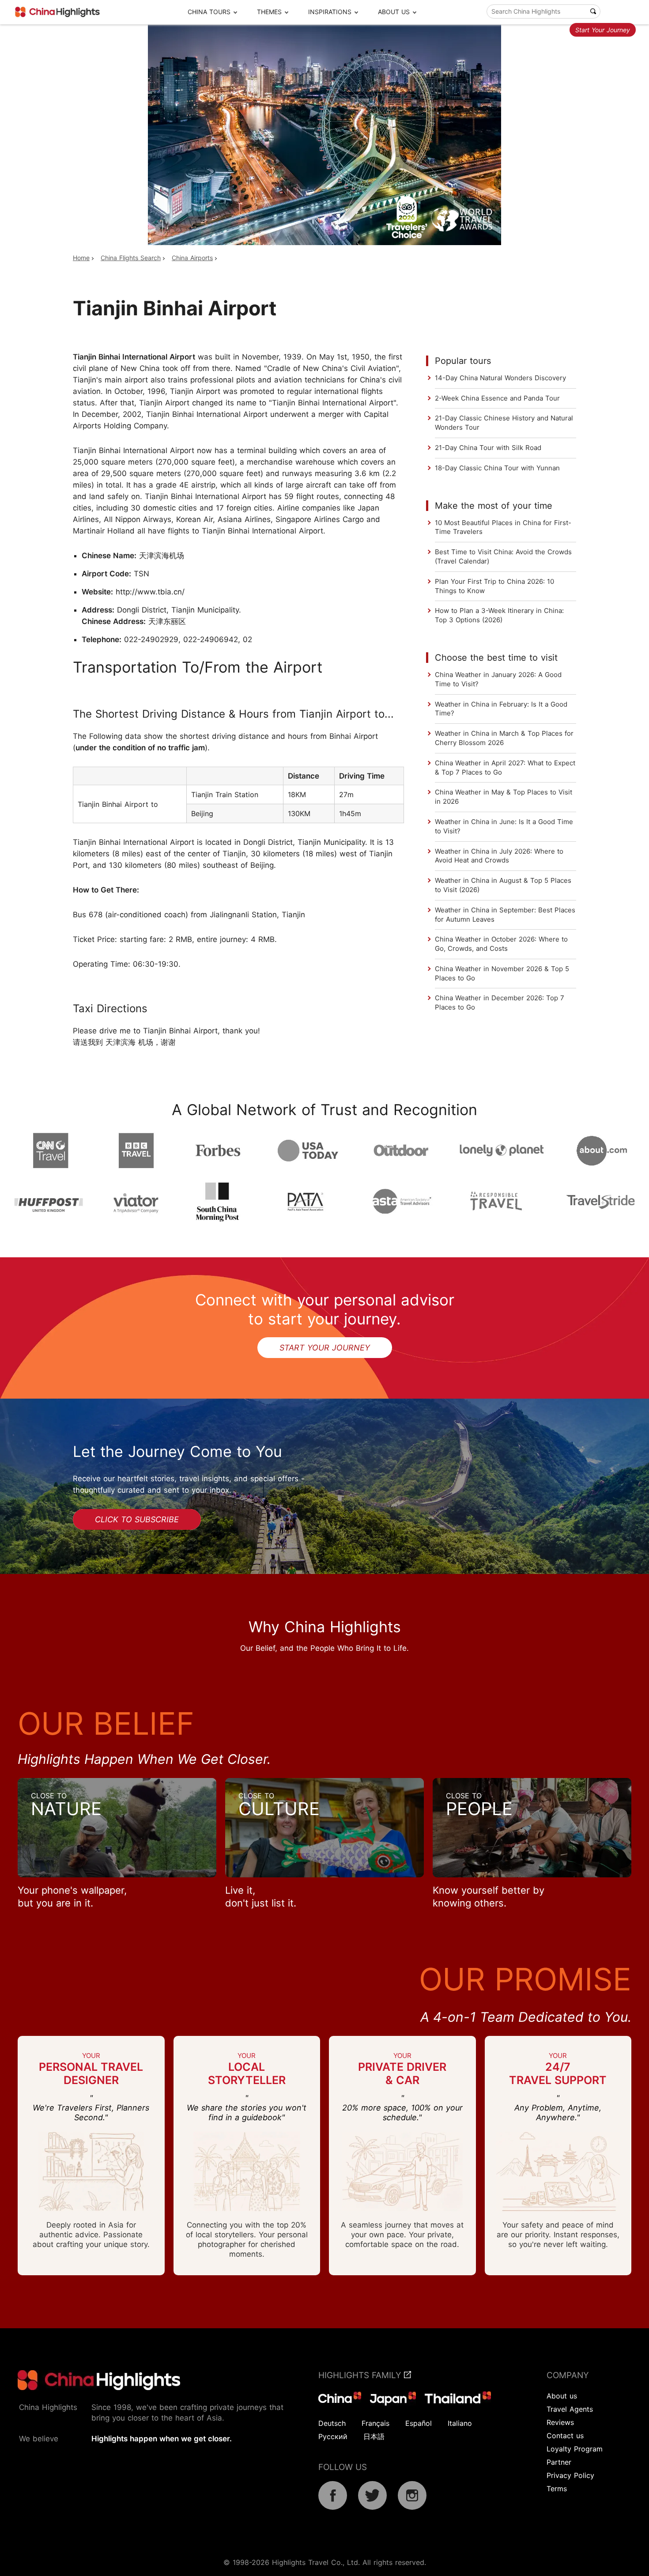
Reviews (560, 2422)
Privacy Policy (570, 2475)
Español (419, 2423)
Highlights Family (361, 2375)
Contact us (565, 2436)
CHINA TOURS (209, 12)
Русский (333, 2436)
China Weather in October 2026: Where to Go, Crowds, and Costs (501, 944)
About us (562, 2396)
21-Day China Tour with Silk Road (488, 448)
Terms (557, 2489)
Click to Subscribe (137, 1519)
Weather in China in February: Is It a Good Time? (501, 709)
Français (375, 2423)
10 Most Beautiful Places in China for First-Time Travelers (503, 527)
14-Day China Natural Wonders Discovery (500, 378)
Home (81, 258)
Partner (559, 2462)
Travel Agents (570, 2409)
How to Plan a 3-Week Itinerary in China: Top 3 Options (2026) (499, 615)
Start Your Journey (603, 30)
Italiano (460, 2423)
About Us (394, 12)
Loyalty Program (575, 2449)
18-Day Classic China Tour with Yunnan (497, 468)
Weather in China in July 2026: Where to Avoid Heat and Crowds (499, 856)
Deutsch (332, 2423)
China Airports (192, 258)
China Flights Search (131, 258)
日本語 (374, 2436)
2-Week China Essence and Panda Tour (497, 398)
